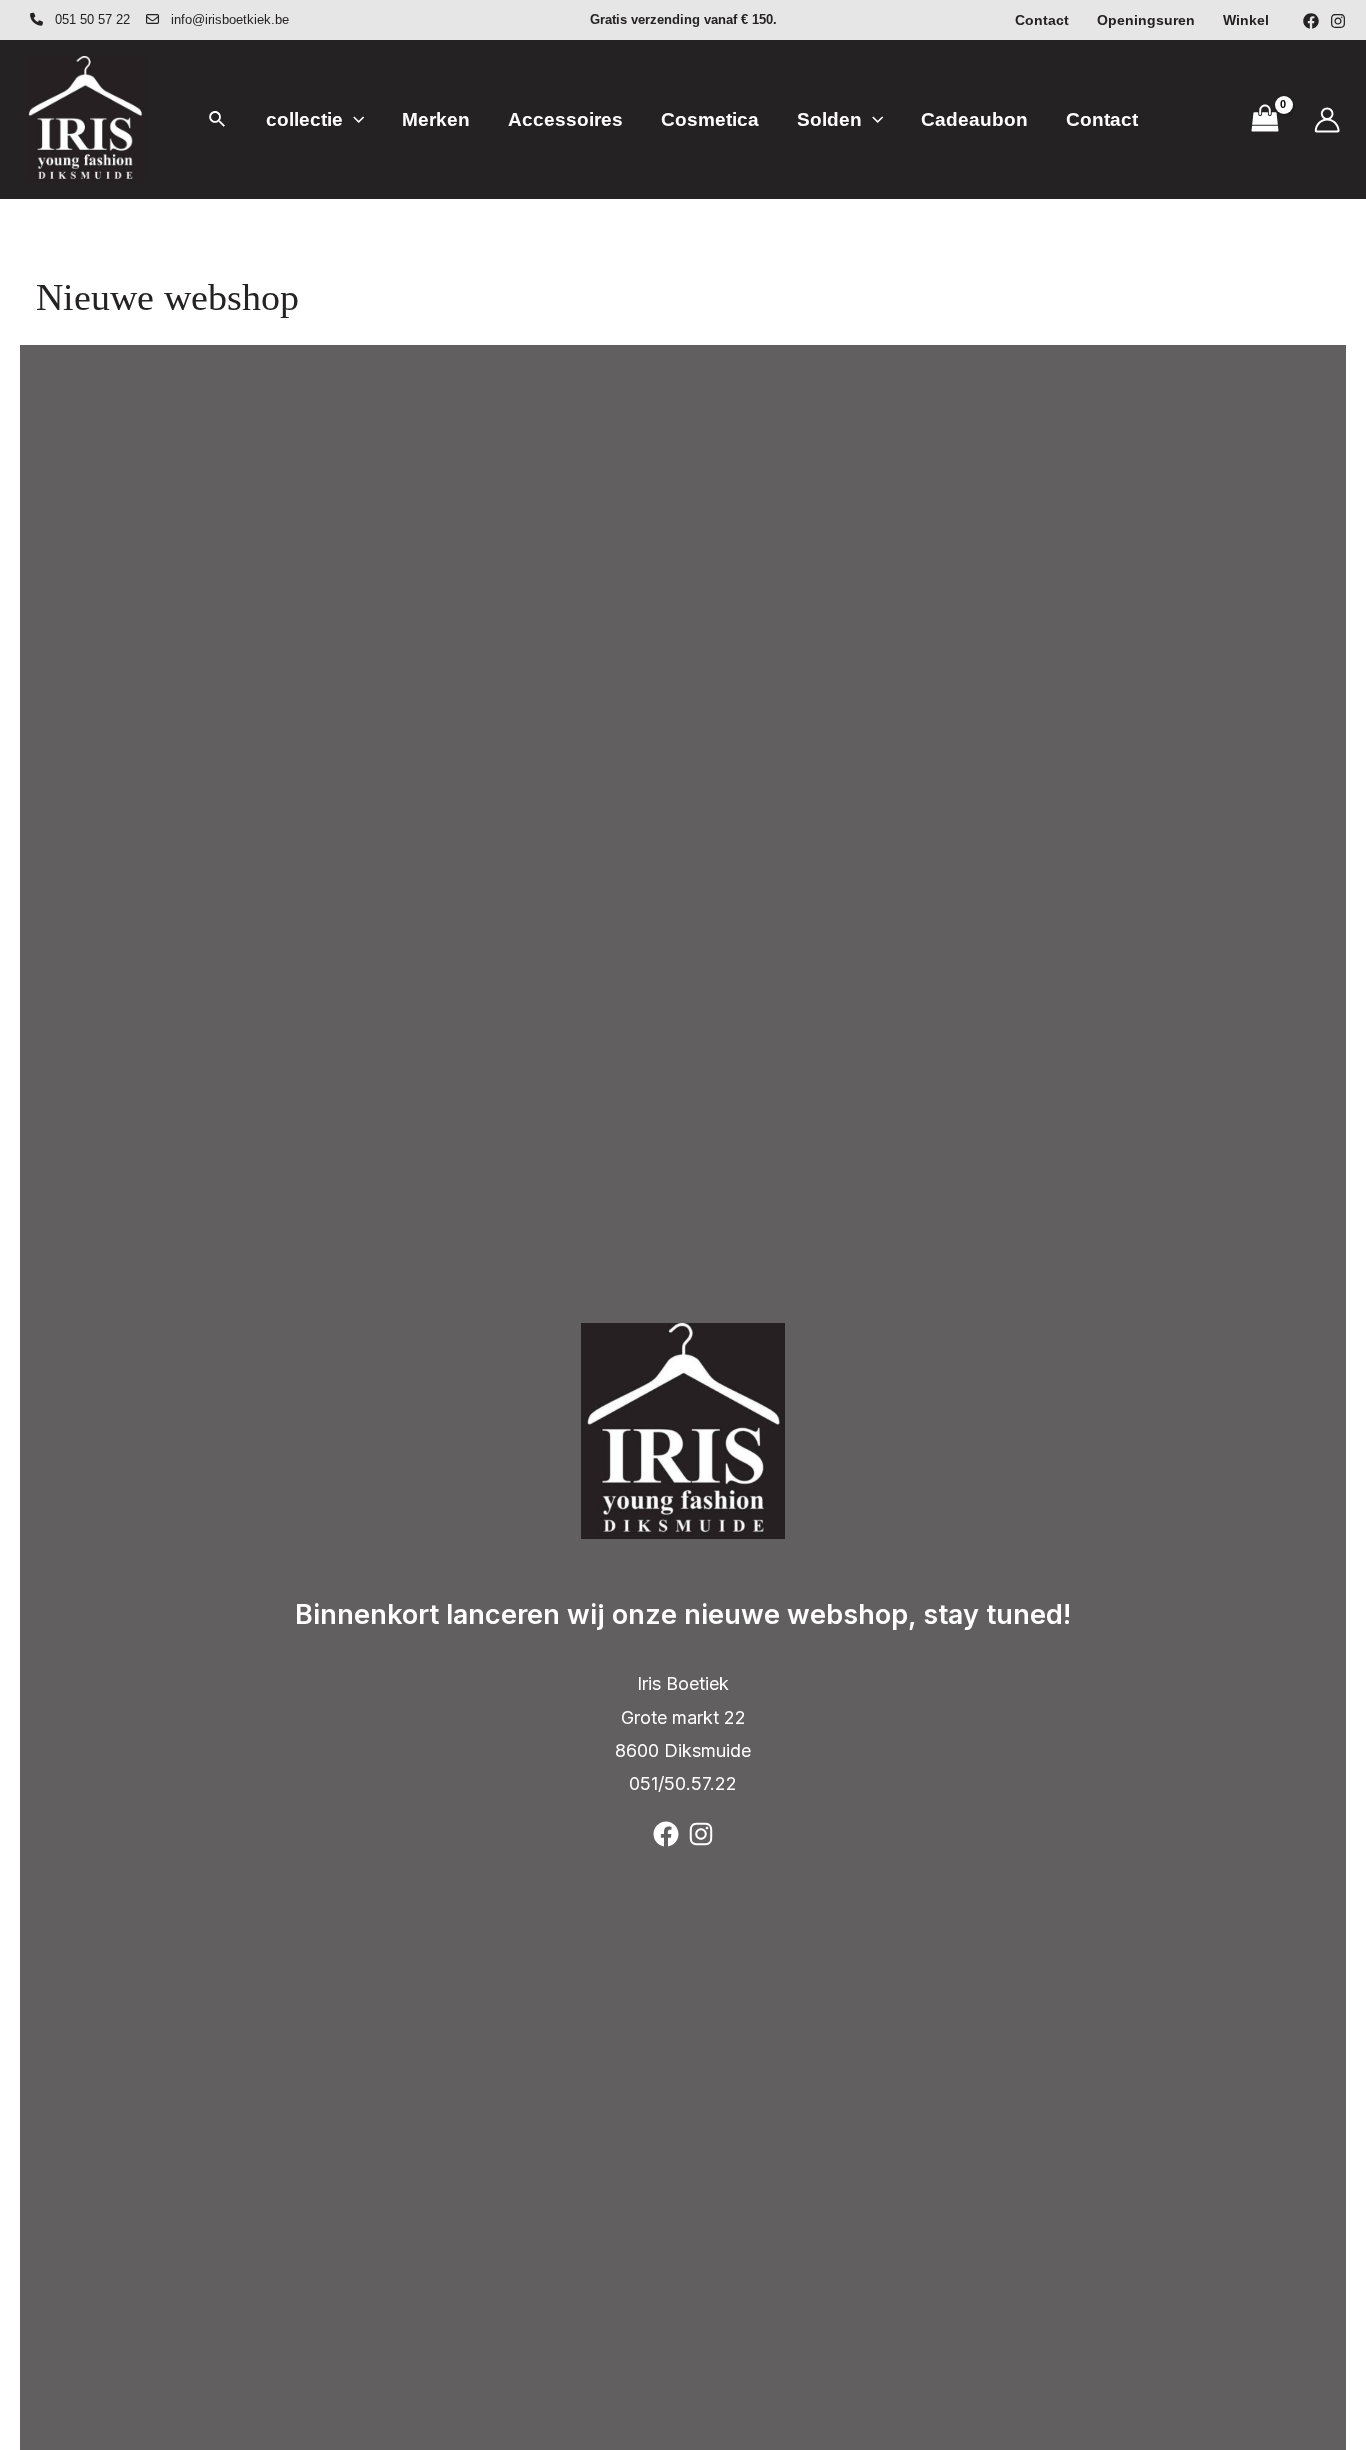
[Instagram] (1338, 21)
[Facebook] (1311, 21)
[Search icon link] (218, 122)
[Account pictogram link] (1327, 120)
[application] (353, 120)
